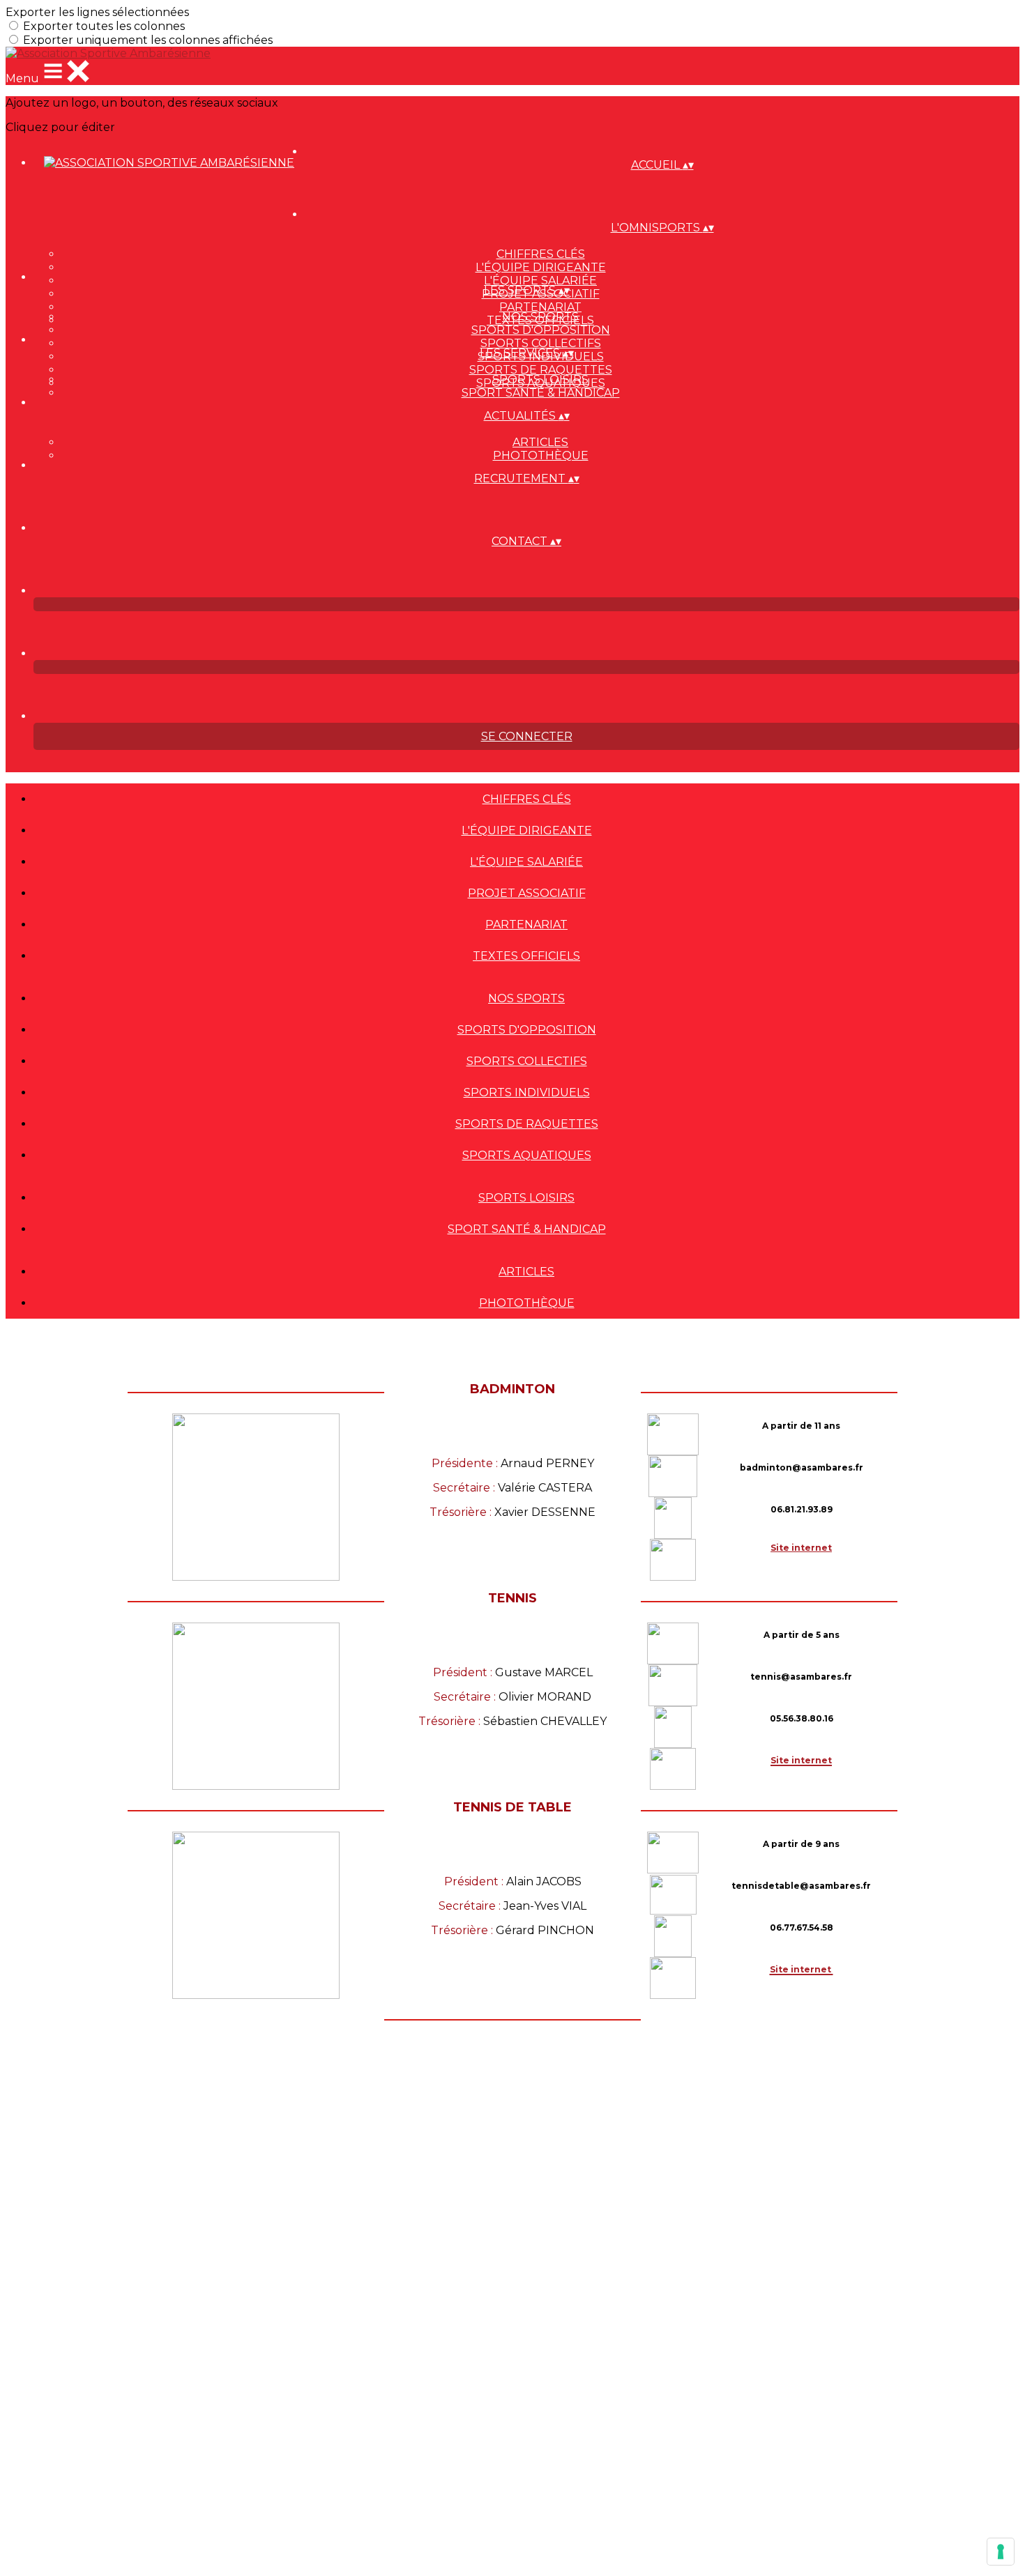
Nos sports (540, 317)
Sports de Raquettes (541, 370)
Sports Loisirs (540, 379)
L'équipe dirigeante (541, 267)
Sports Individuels (527, 1092)
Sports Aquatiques (527, 1155)
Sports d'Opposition (541, 330)
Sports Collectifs (541, 343)
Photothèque (541, 455)
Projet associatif (527, 893)
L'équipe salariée (540, 281)
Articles (540, 442)
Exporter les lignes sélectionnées (97, 12)
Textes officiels (526, 956)
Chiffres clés (541, 254)
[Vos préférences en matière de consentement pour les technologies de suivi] (1001, 2552)
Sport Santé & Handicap (541, 393)
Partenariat (540, 307)
